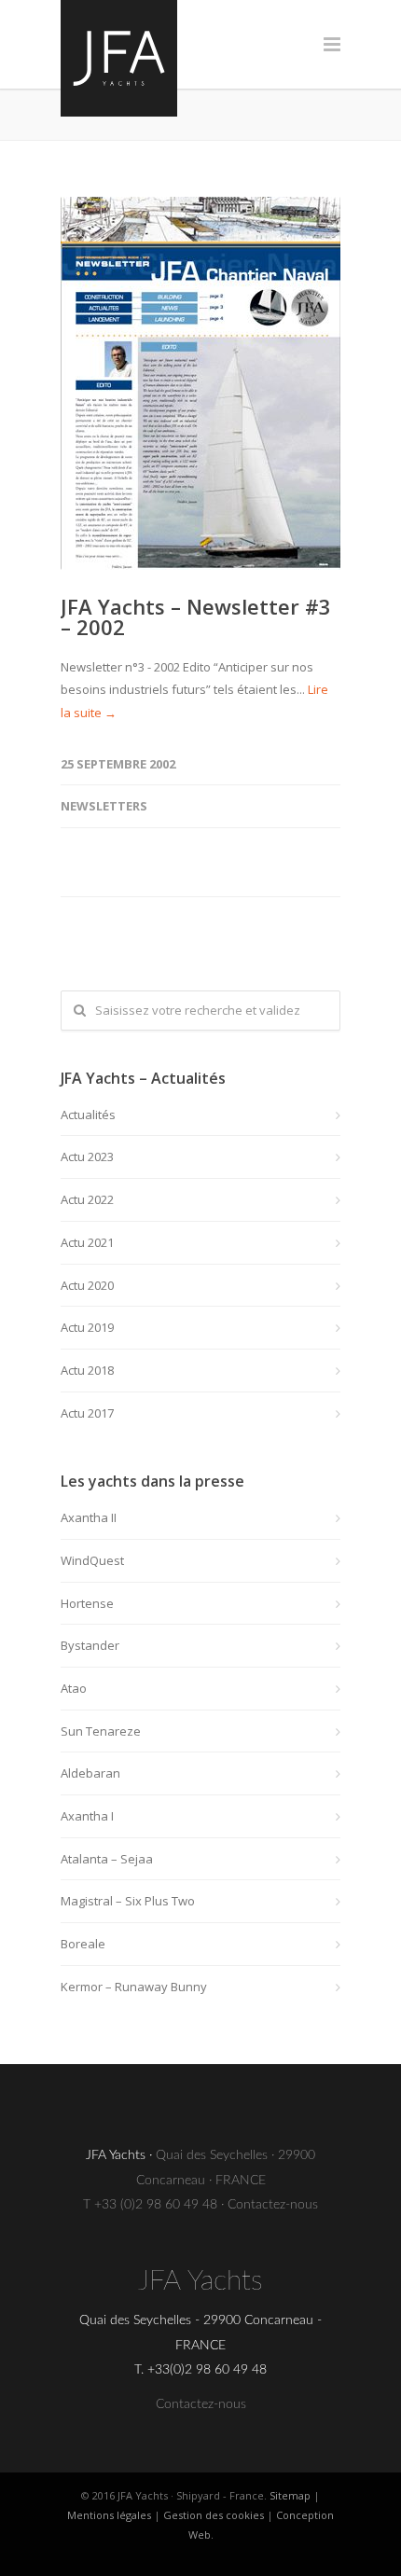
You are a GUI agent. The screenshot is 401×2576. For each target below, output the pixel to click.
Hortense (87, 1603)
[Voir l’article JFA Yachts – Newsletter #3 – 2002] (200, 383)
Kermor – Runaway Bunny (134, 1987)
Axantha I (87, 1816)
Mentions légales (109, 2515)
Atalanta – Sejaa (107, 1859)
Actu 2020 (87, 1285)
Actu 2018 (87, 1370)
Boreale (83, 1944)
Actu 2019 (87, 1327)
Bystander (90, 1645)
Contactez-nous (273, 2205)
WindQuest (92, 1560)
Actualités (88, 1115)
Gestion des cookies (214, 2515)
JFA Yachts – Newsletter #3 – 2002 (196, 616)
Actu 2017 (87, 1413)
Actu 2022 (87, 1199)
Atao (74, 1688)
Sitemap (290, 2495)
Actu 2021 (87, 1242)
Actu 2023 (87, 1156)
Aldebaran (90, 1773)
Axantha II (89, 1517)
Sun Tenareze (101, 1731)
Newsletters (104, 806)
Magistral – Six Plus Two (128, 1901)
